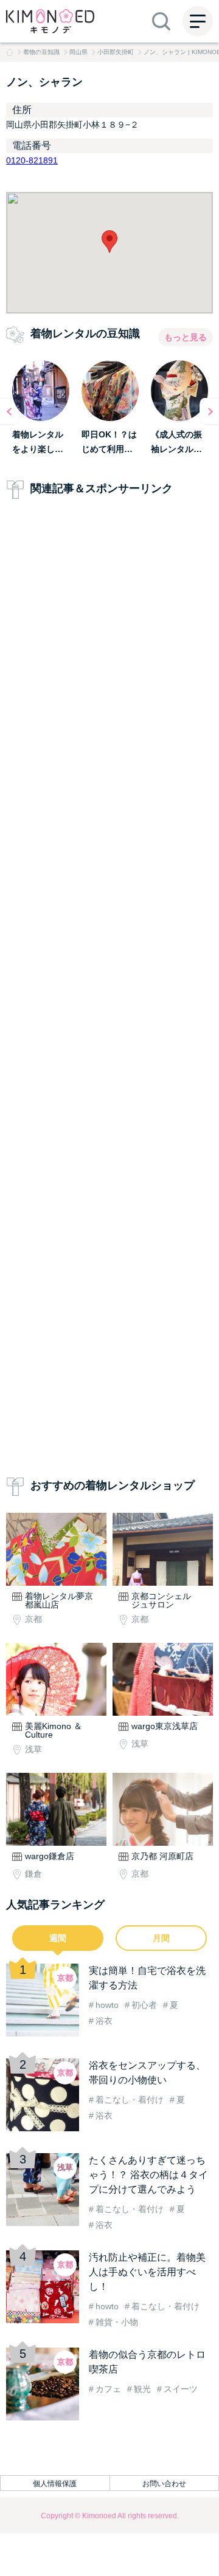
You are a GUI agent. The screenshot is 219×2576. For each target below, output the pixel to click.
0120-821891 (32, 160)
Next (209, 411)
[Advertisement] (109, 990)
